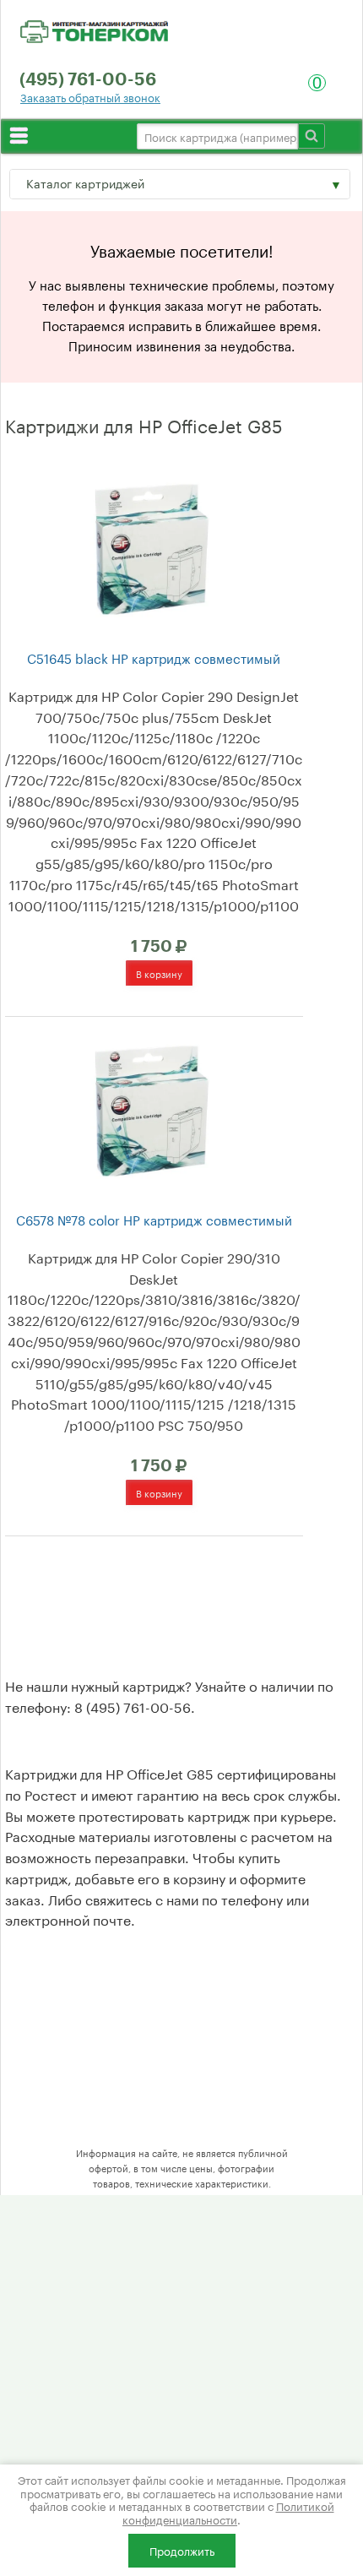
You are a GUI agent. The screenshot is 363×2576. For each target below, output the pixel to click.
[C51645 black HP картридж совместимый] (152, 546)
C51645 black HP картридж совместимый (154, 658)
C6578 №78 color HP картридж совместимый (154, 1219)
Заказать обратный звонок (90, 97)
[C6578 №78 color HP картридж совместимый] (152, 1108)
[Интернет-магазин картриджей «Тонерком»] (94, 29)
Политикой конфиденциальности (228, 2512)
